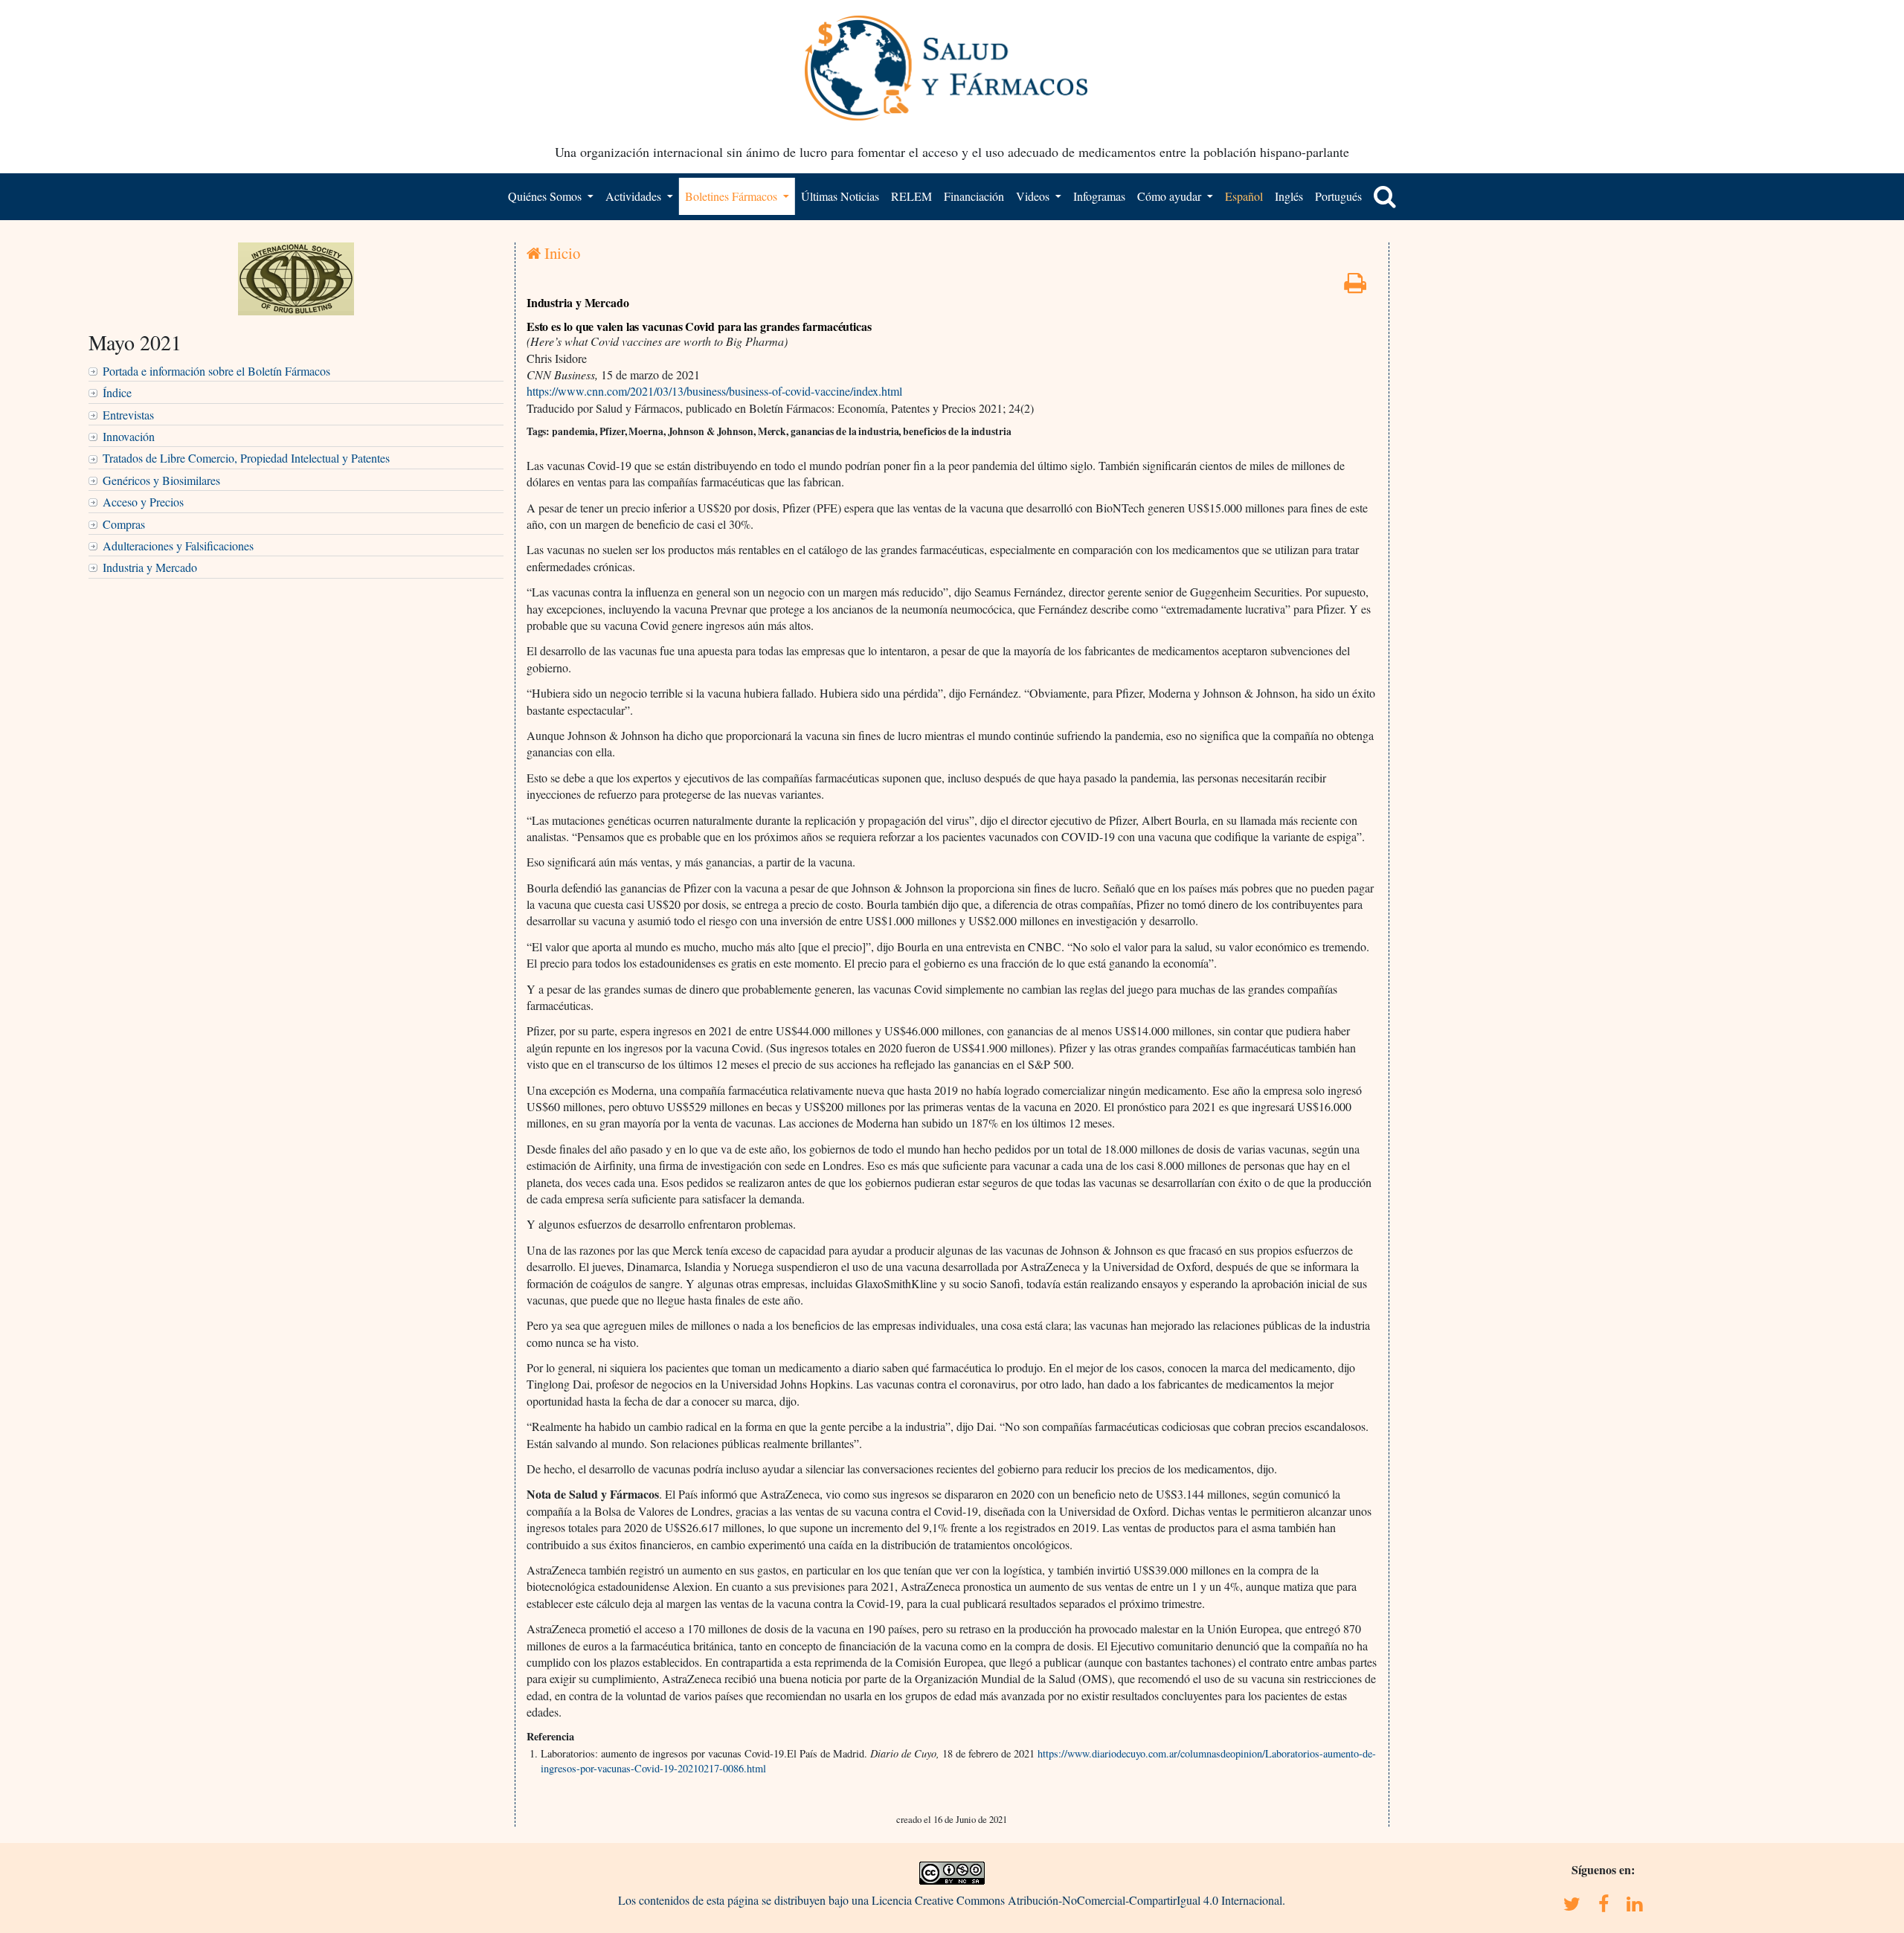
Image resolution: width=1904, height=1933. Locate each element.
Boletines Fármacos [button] (733, 196)
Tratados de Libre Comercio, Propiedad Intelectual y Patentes (246, 458)
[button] (1385, 196)
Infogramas (1099, 196)
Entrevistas (128, 415)
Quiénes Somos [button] (546, 196)
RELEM (911, 196)
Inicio (560, 253)
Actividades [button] (635, 196)
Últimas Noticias (840, 196)
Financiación (974, 196)
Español (1244, 196)
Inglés (1289, 196)
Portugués (1338, 196)
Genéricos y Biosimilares (161, 480)
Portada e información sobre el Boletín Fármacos (216, 371)
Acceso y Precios (143, 502)
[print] (1355, 287)
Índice (117, 392)
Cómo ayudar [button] (1171, 196)
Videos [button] (1034, 196)
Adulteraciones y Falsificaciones (178, 546)
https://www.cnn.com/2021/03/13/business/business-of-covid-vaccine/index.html (714, 391)
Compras (124, 524)
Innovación (129, 436)
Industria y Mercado (150, 567)
